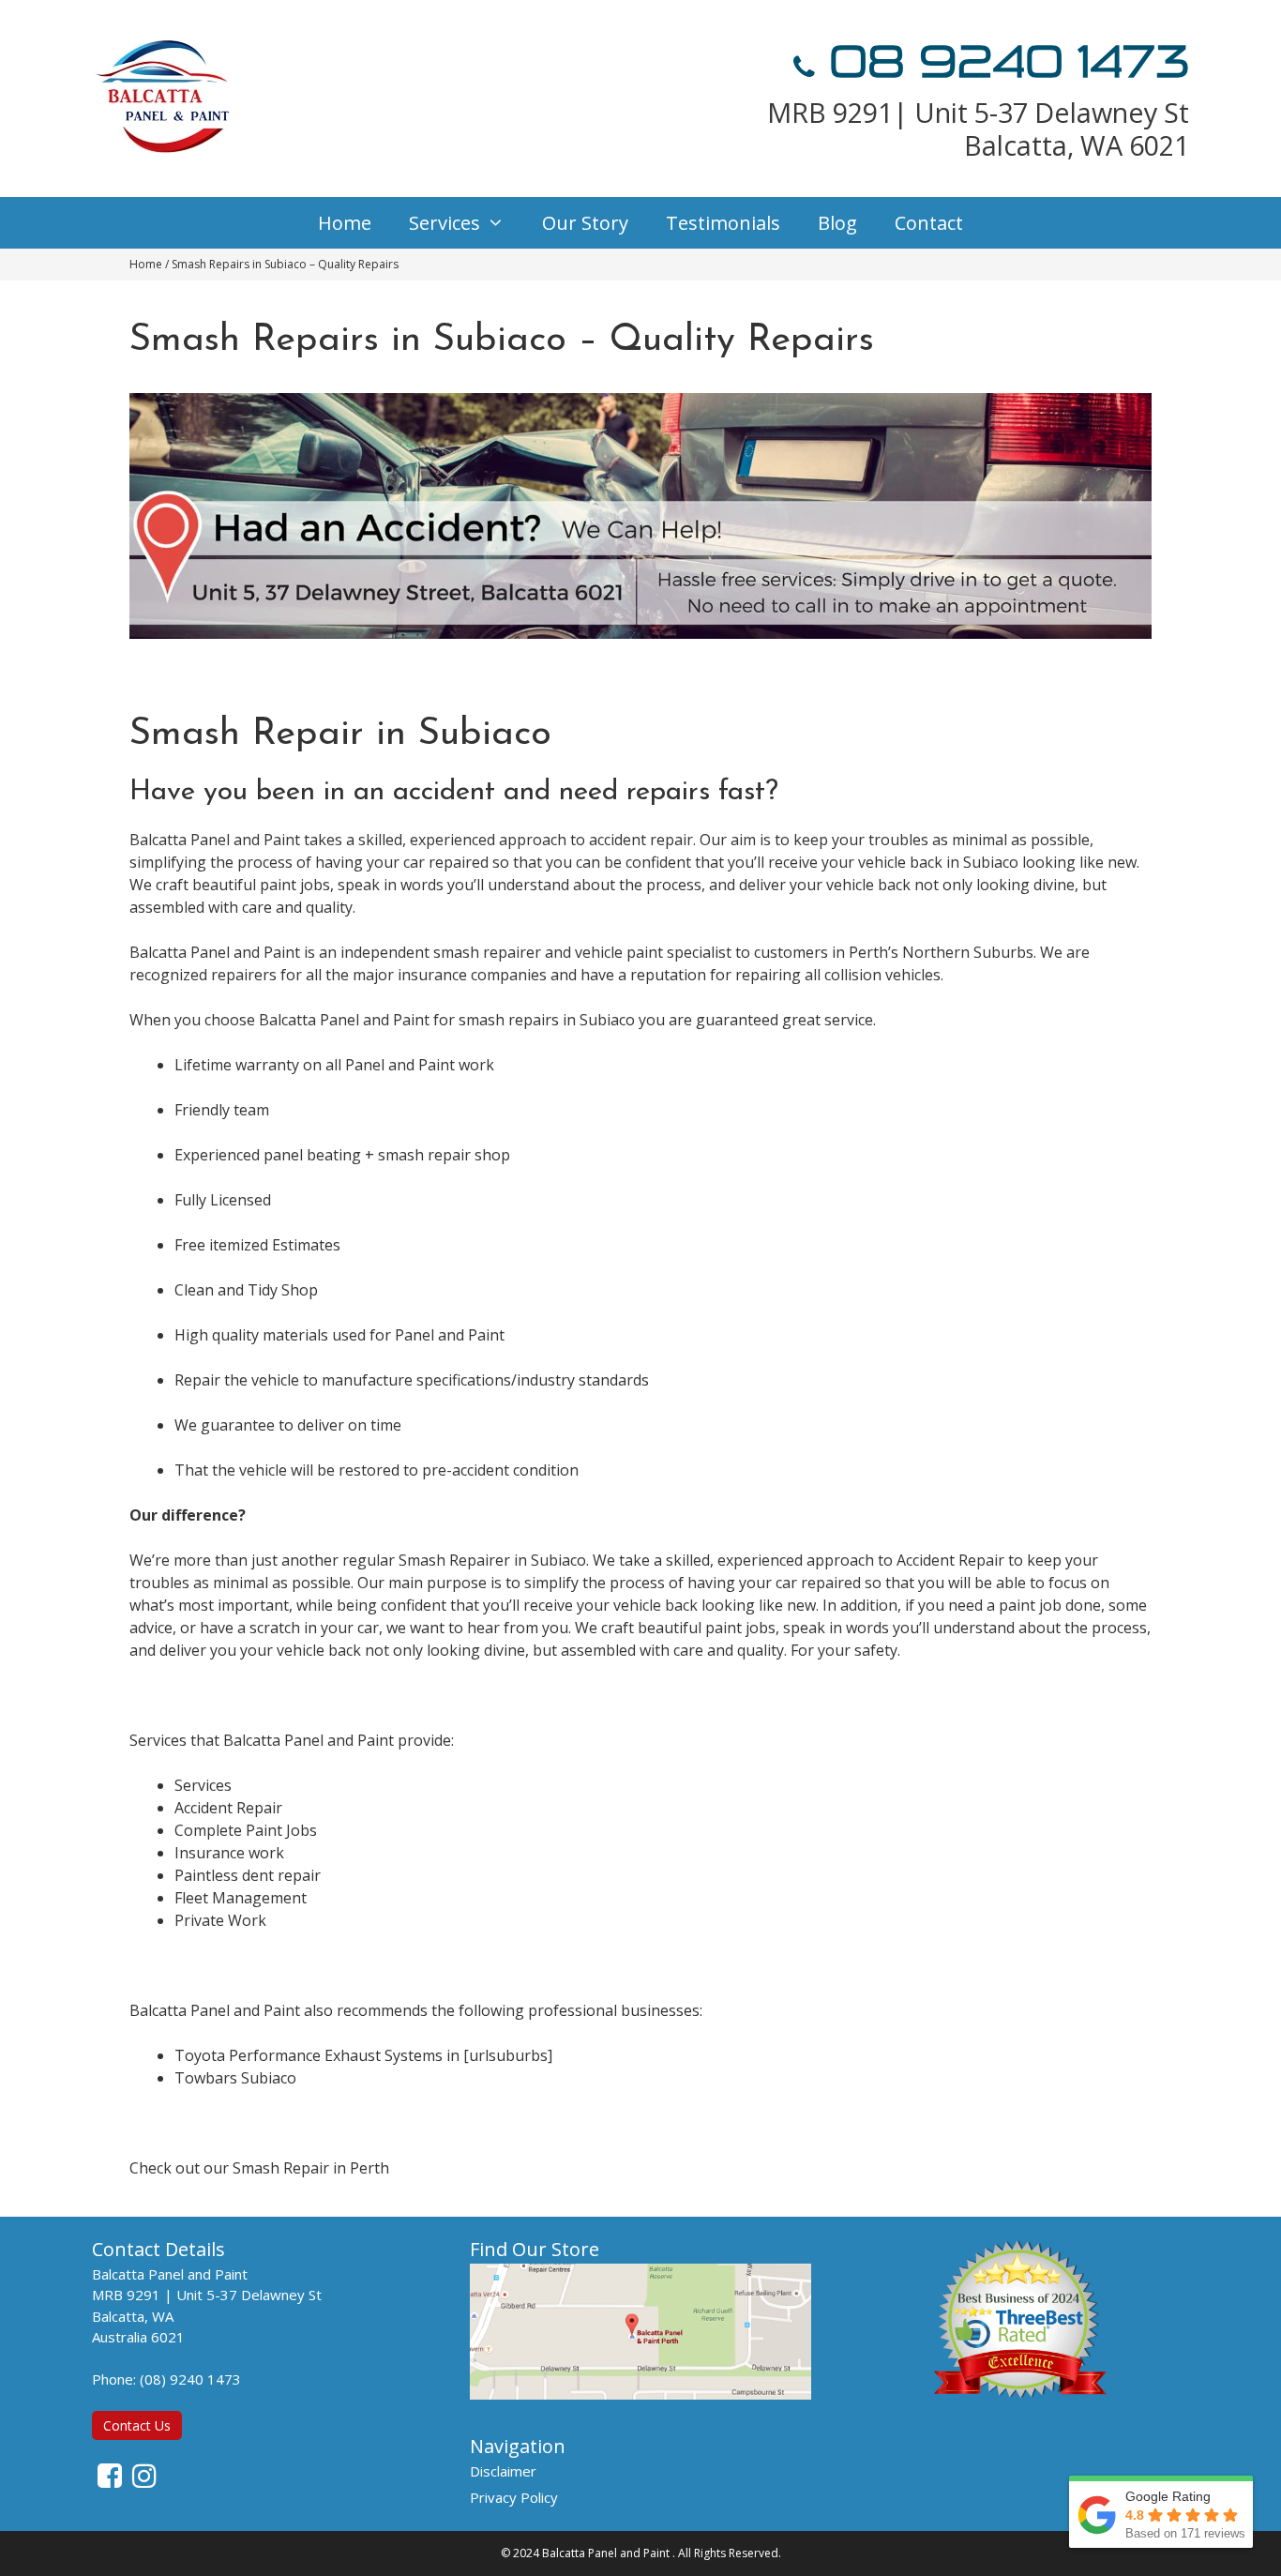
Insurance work (229, 1853)
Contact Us (137, 2425)
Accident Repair (228, 1808)
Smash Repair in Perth (311, 2168)
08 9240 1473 (1002, 62)
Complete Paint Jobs (246, 1830)
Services (445, 223)
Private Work (220, 1920)
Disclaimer (503, 2471)
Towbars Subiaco (235, 2078)
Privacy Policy (514, 2497)
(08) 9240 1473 (190, 2379)
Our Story (585, 223)
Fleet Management (241, 1898)
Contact (929, 223)
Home (345, 223)
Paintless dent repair (248, 1875)
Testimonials (723, 223)
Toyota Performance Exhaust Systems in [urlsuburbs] (363, 2055)
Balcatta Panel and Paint (606, 2553)
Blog (837, 223)
